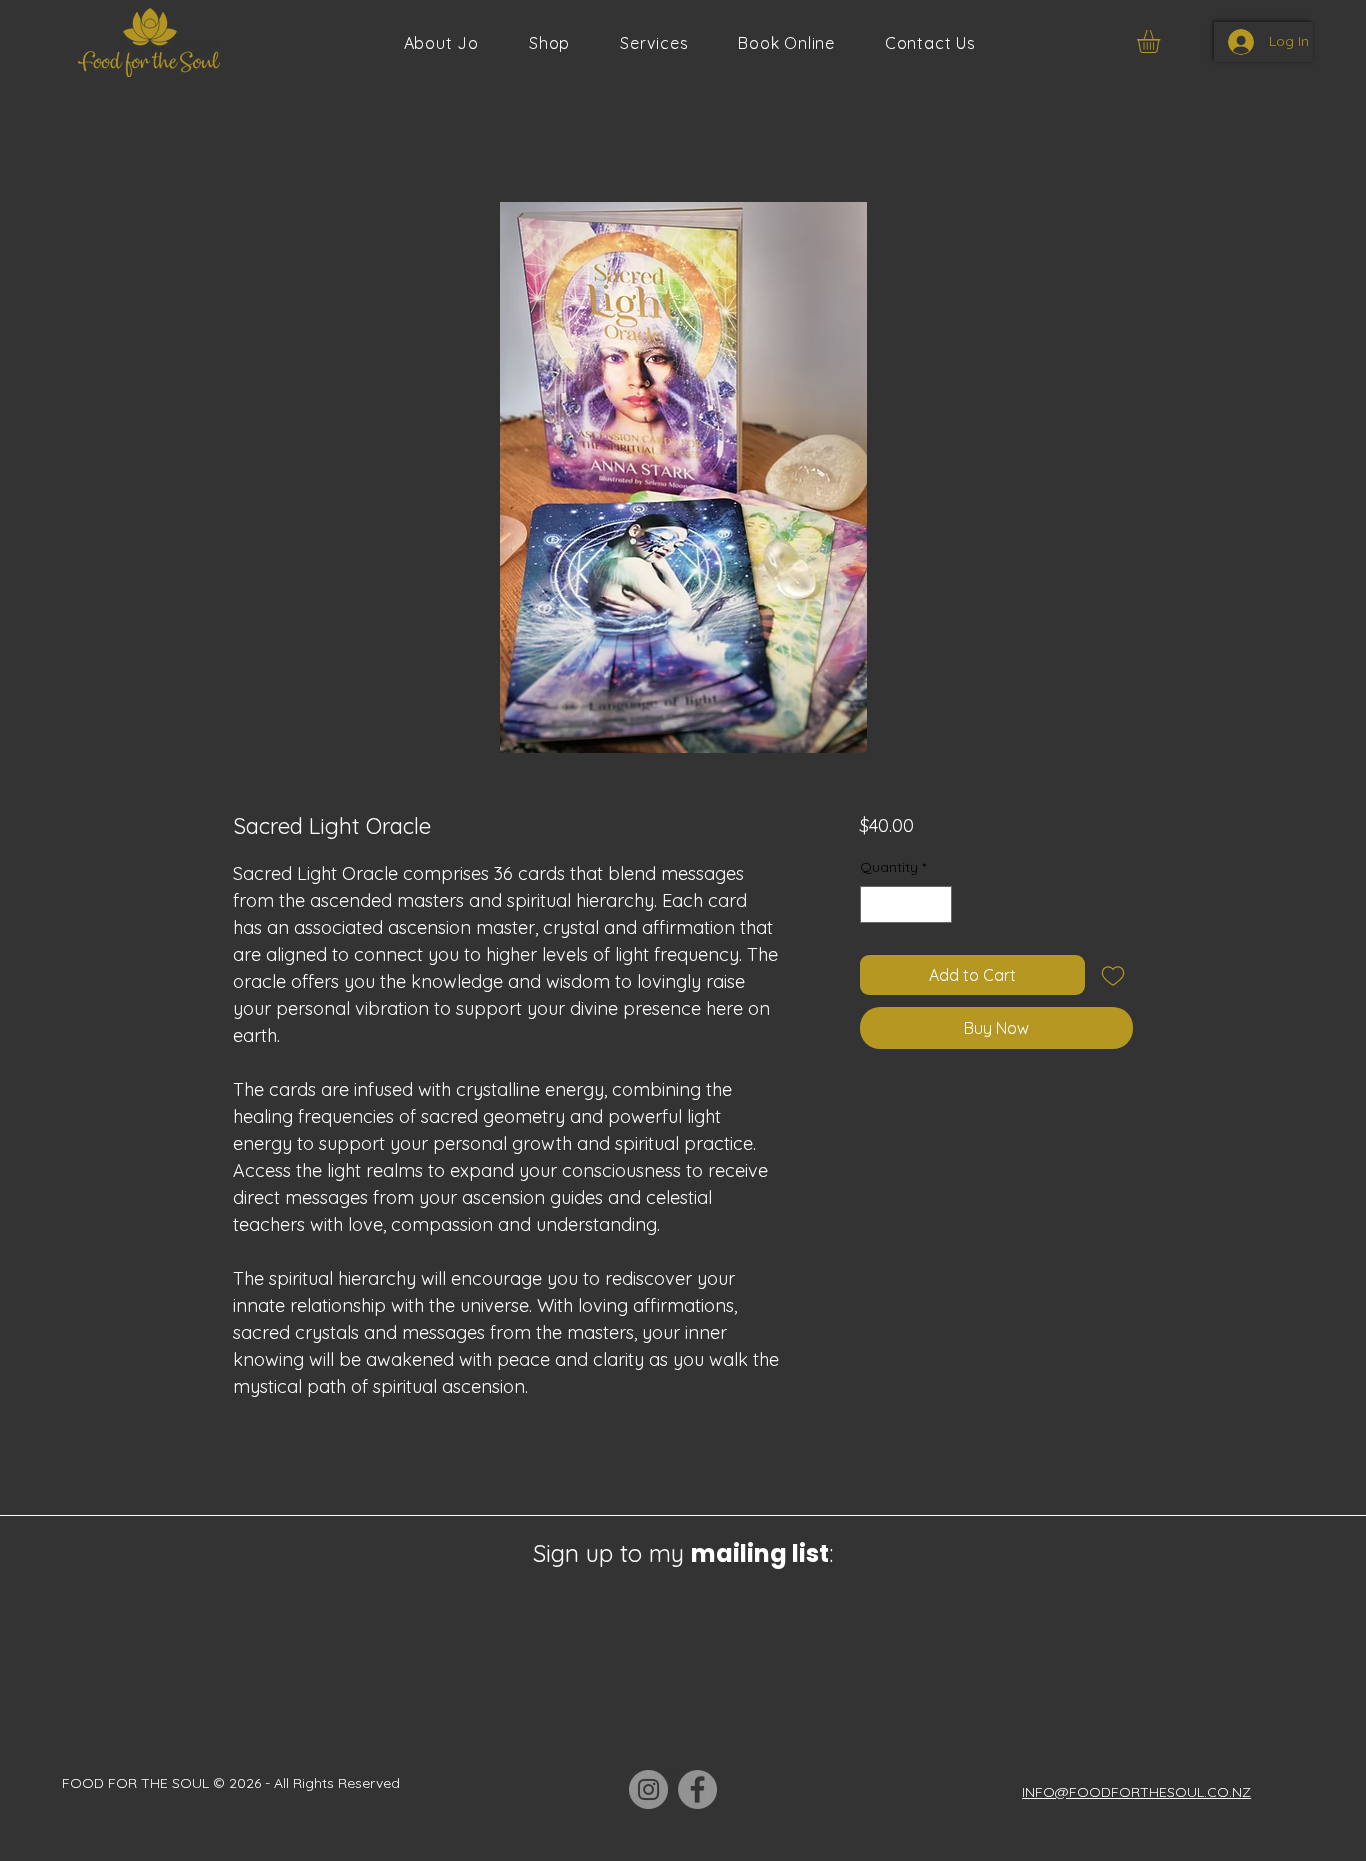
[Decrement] (875, 904)
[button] (654, 43)
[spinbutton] (906, 904)
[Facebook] (697, 1789)
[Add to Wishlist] (1113, 975)
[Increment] (936, 904)
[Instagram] (648, 1789)
